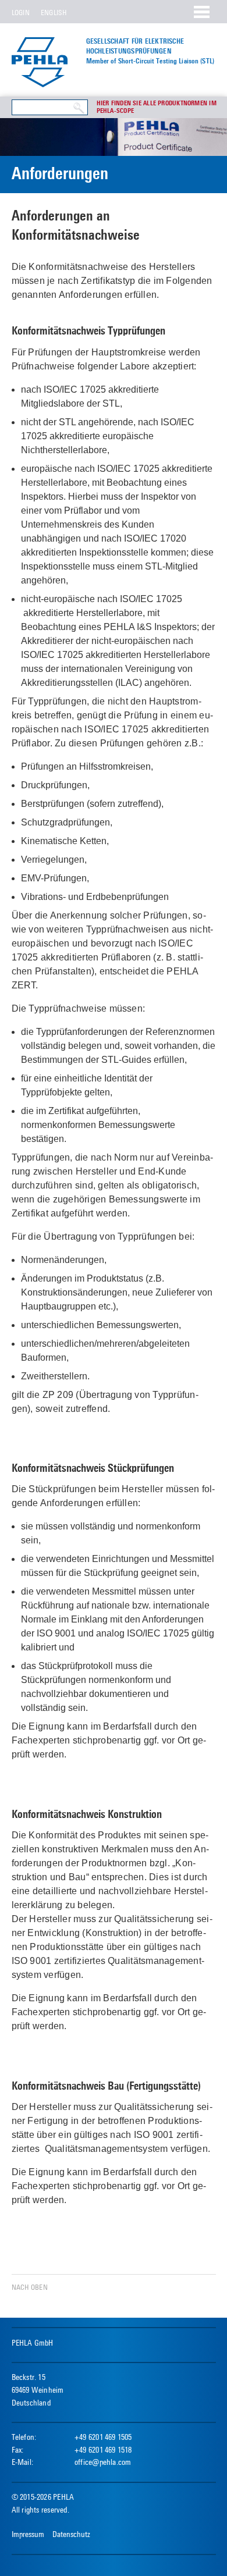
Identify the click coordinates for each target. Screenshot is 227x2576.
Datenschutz (71, 2534)
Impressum (28, 2534)
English (54, 13)
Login (21, 13)
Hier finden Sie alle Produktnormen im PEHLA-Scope (157, 107)
